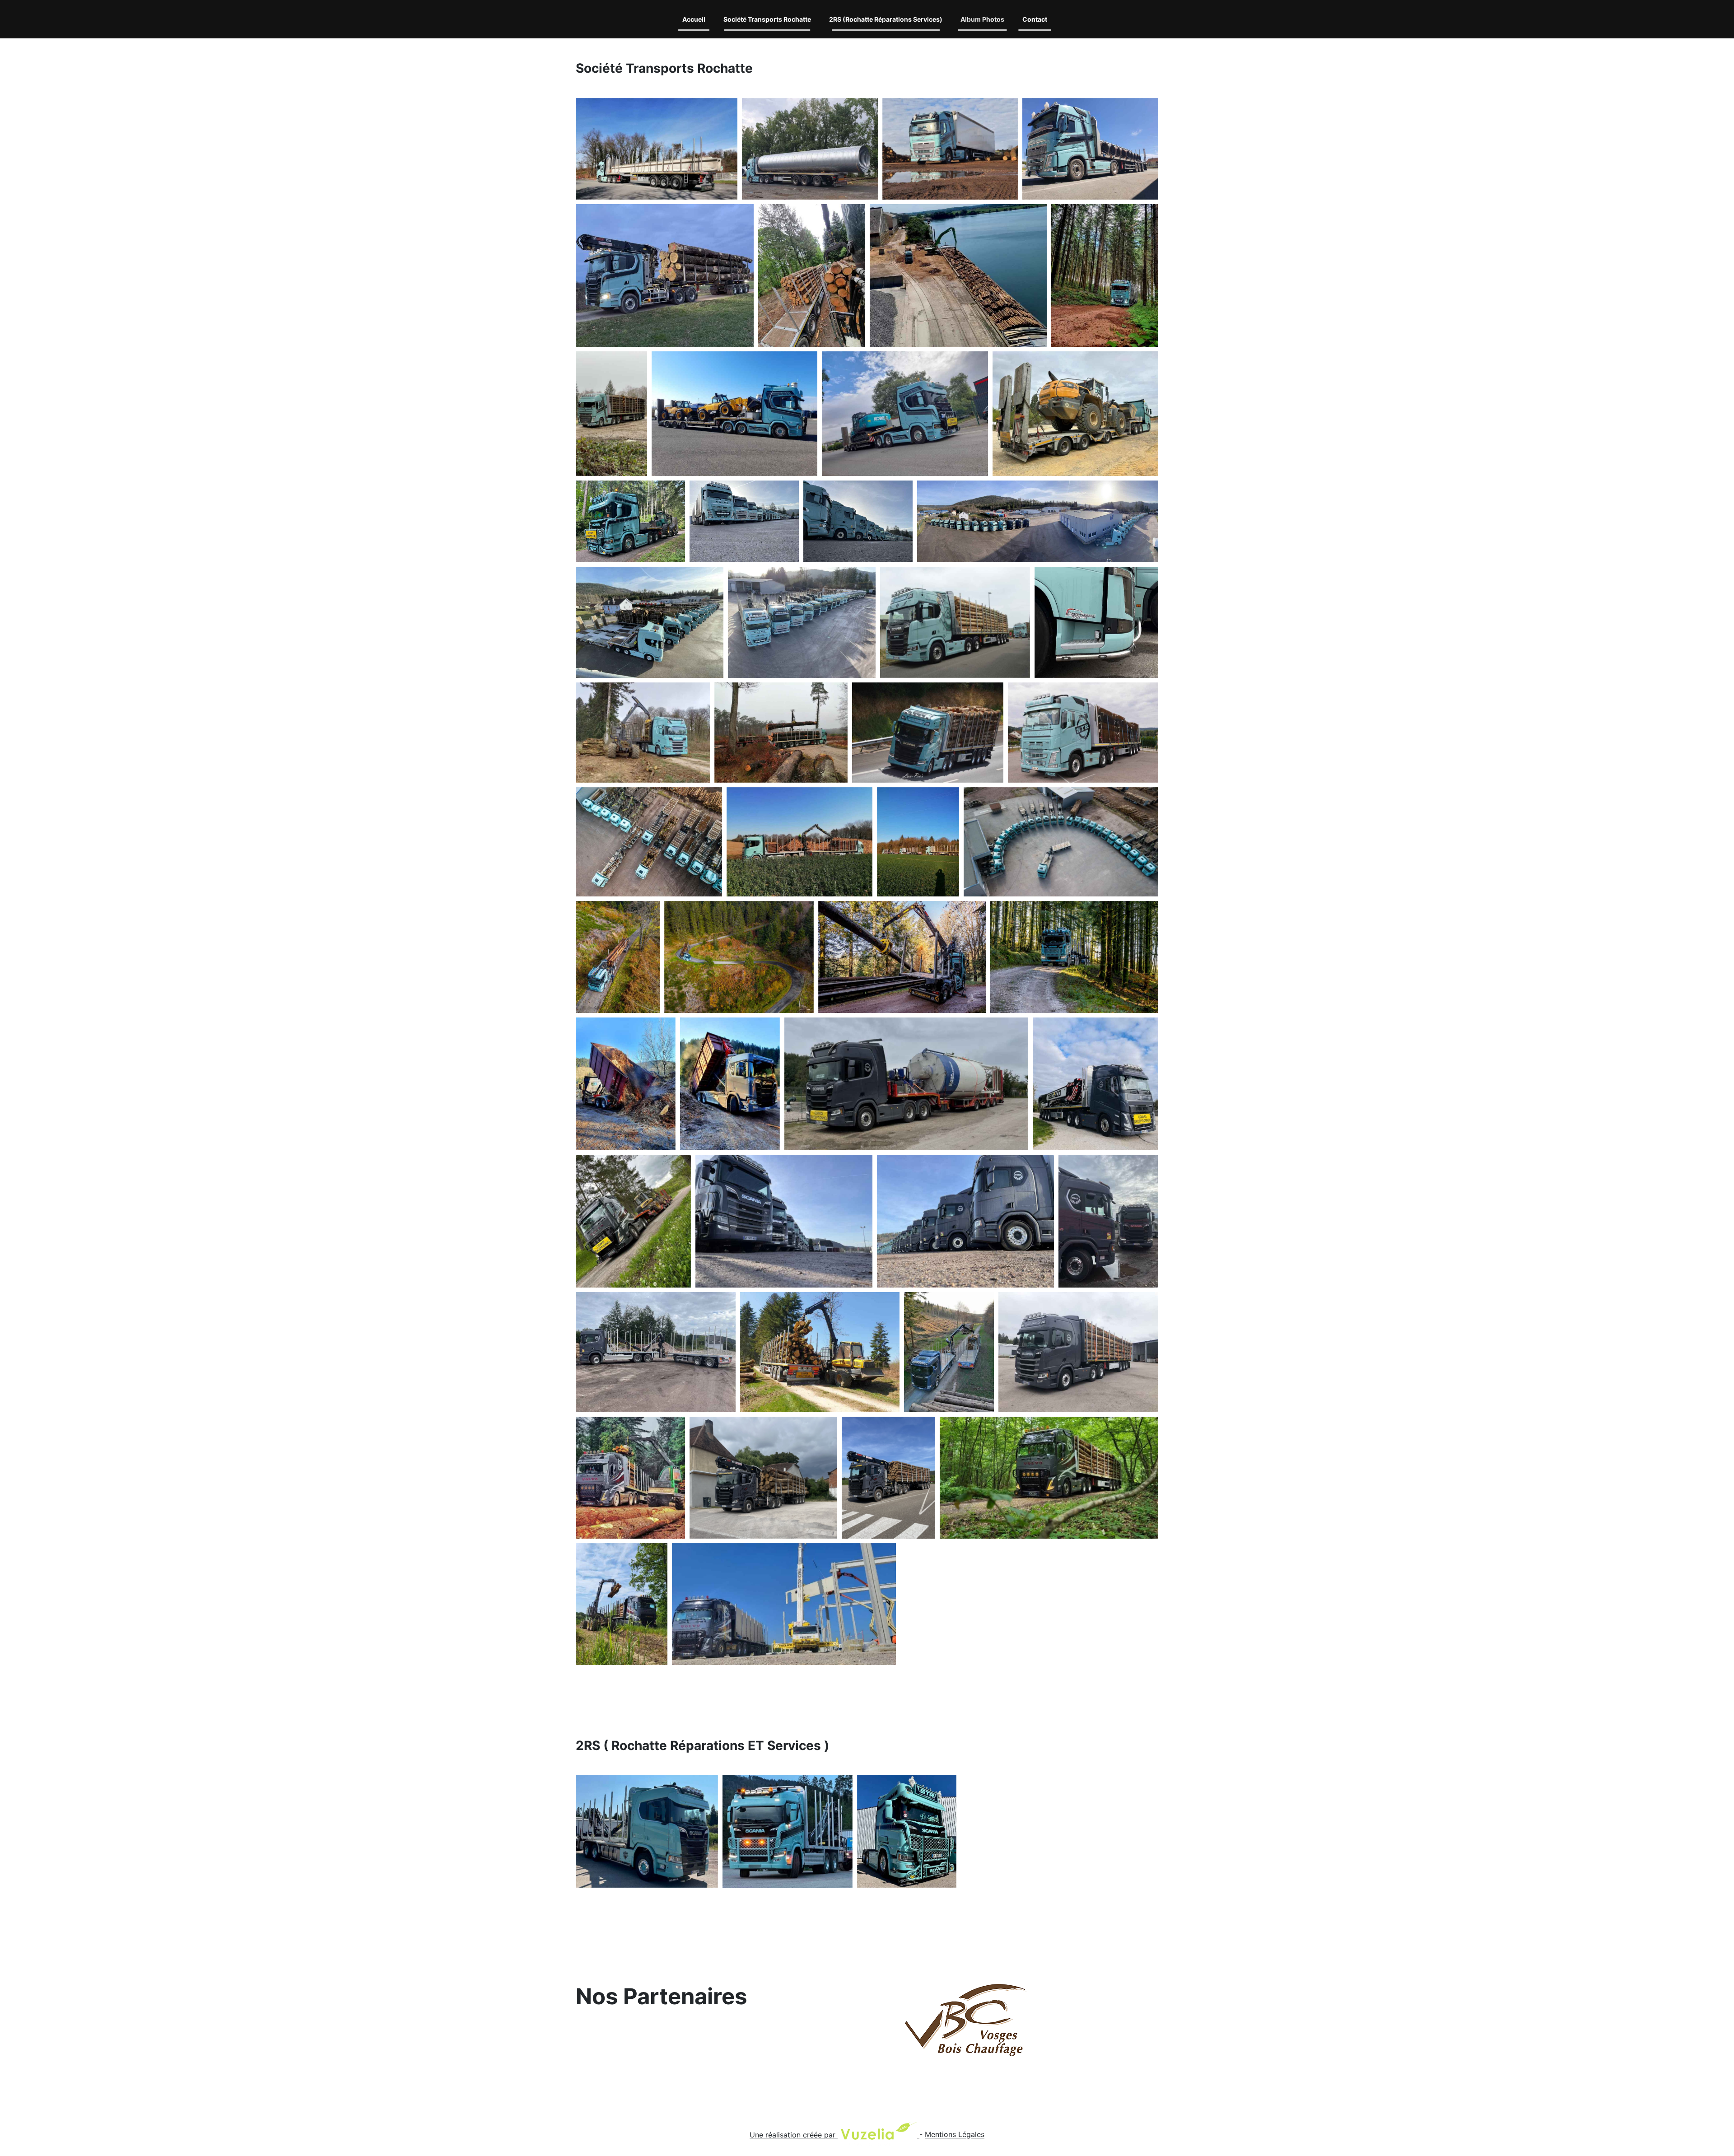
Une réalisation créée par (794, 2135)
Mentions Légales (955, 2135)
